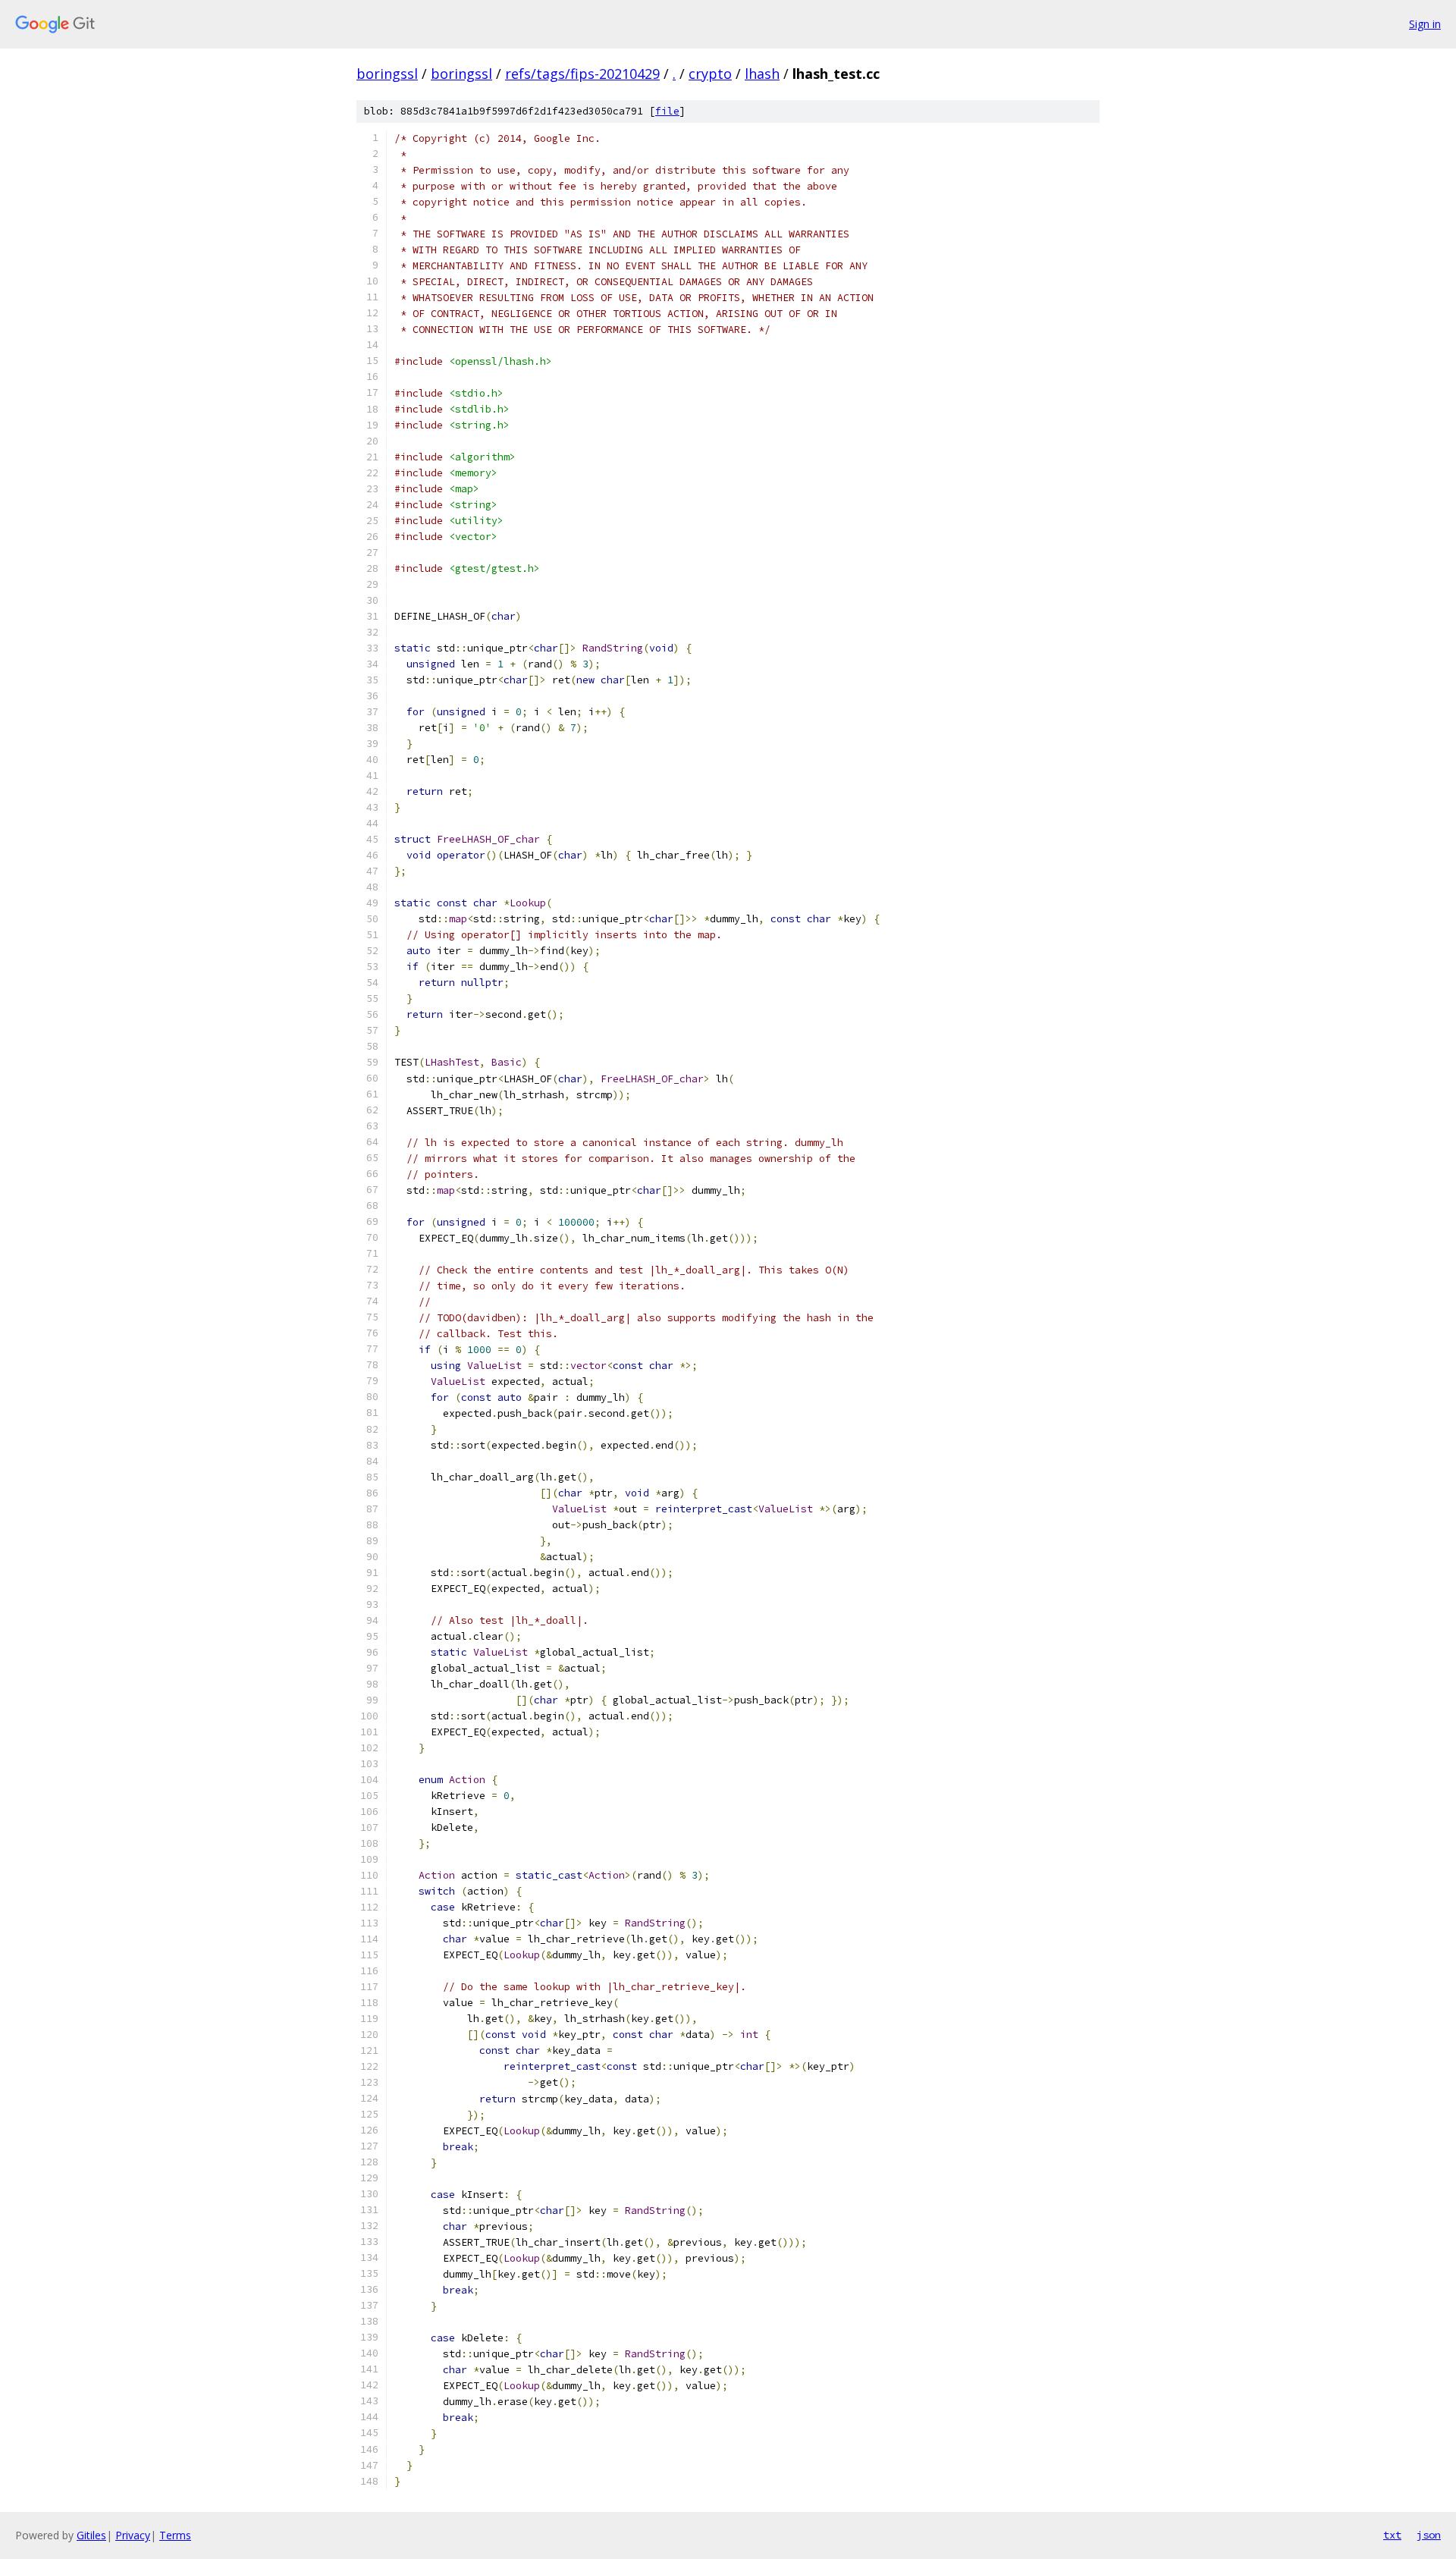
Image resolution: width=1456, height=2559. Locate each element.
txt (1392, 2535)
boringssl (387, 74)
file (667, 111)
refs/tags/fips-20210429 (582, 74)
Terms (175, 2535)
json (1429, 2535)
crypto (710, 74)
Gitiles (91, 2535)
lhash (762, 74)
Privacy (133, 2535)
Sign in (1425, 24)
